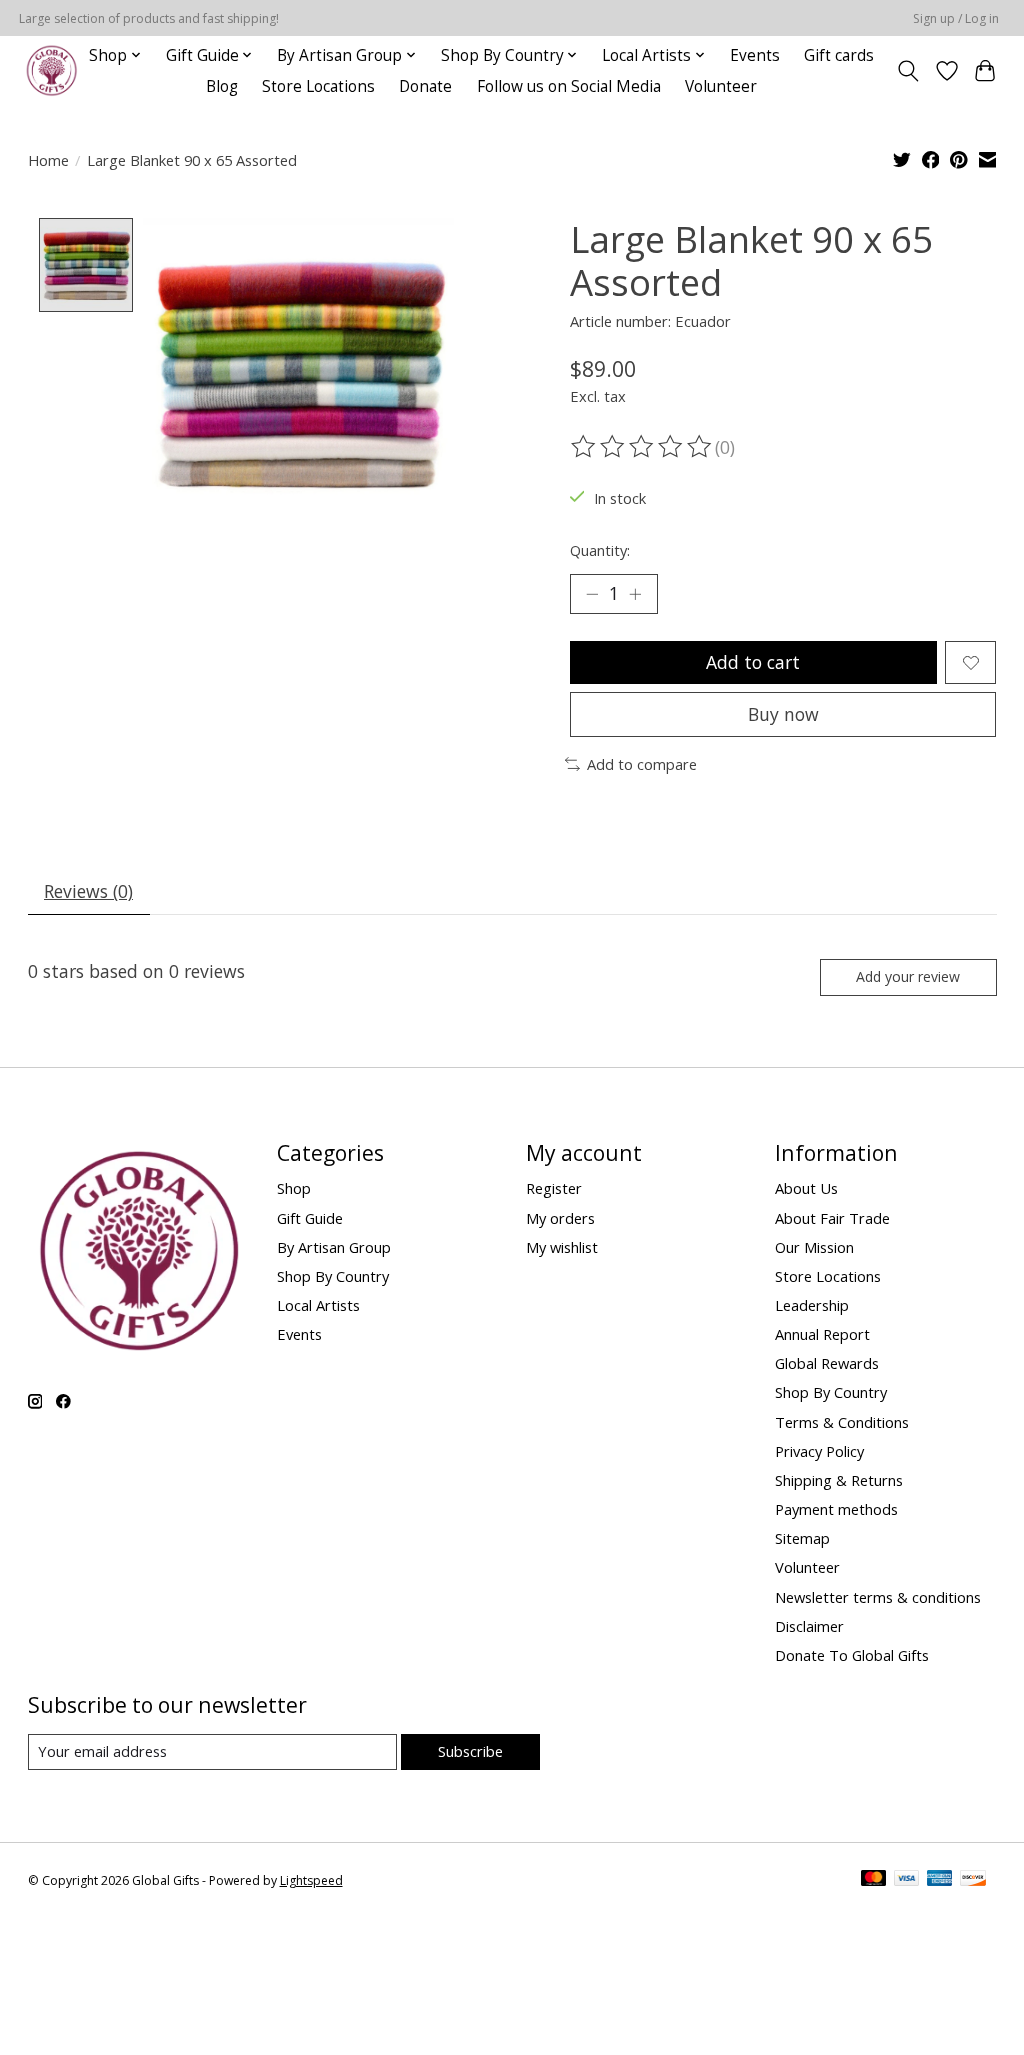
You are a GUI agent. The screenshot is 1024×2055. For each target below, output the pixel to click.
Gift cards (839, 55)
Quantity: (600, 550)
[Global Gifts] (51, 70)
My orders (560, 1218)
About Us (806, 1188)
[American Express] (940, 1880)
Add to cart (753, 662)
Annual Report (822, 1334)
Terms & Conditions (842, 1422)
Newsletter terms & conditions (878, 1597)
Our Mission (814, 1247)
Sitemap (802, 1538)
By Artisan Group (334, 1247)
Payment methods (836, 1509)
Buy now (783, 714)
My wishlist (562, 1247)
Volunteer (721, 86)
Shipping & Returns (839, 1480)
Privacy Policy (819, 1451)
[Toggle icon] (907, 71)
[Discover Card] (973, 1880)
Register (554, 1188)
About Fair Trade (832, 1218)
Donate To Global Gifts (852, 1655)
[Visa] (907, 1880)
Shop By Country (333, 1276)
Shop (294, 1188)
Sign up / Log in (956, 18)
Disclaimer (809, 1626)
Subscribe (470, 1751)
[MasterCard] (874, 1880)
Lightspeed (311, 1880)
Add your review (908, 976)
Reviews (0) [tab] (88, 891)
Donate (425, 86)
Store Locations (318, 86)
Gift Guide (310, 1218)
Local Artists (318, 1305)
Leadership (812, 1305)
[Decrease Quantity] (592, 594)
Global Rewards (827, 1363)
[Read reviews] (643, 447)
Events (755, 55)
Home (48, 160)
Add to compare (642, 764)
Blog (222, 86)
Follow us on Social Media (569, 86)
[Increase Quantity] (635, 594)
